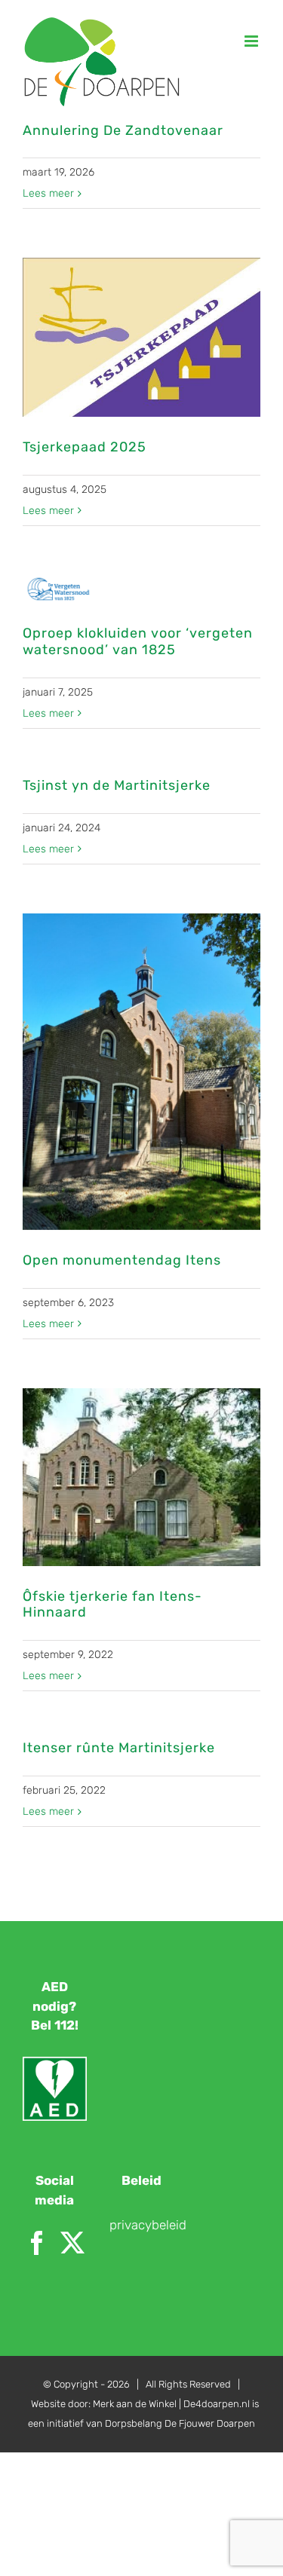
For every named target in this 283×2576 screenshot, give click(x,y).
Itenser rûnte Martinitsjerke (119, 1748)
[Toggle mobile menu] (252, 41)
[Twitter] (72, 2243)
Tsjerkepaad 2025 (85, 447)
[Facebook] (37, 2243)
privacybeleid (148, 2225)
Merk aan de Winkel (135, 2404)
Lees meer (48, 193)
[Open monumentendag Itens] (141, 1072)
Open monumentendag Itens (122, 1260)
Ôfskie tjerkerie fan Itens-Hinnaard (112, 1605)
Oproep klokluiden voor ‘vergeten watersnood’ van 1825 (138, 641)
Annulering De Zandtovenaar (123, 130)
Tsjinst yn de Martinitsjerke (117, 785)
